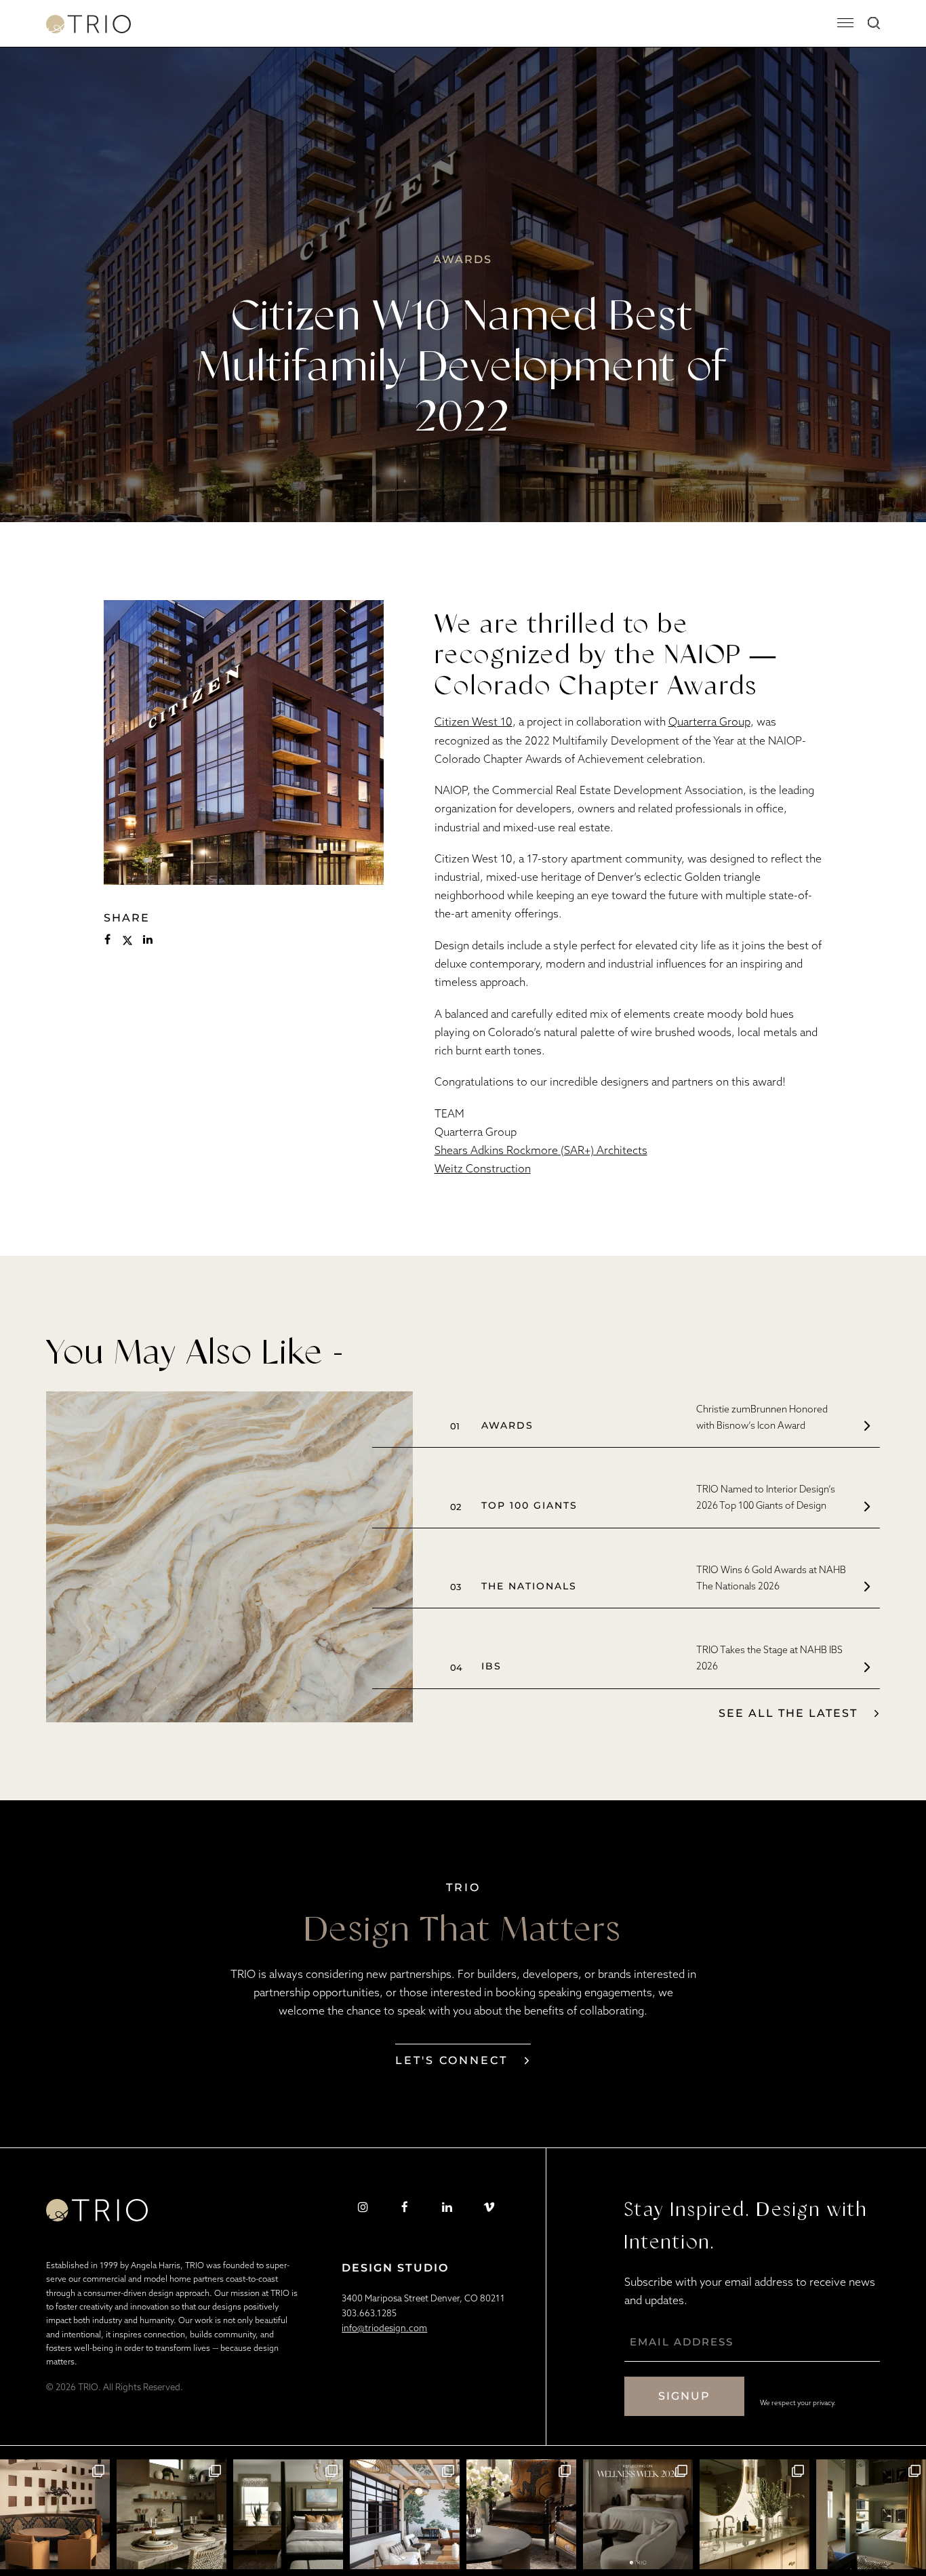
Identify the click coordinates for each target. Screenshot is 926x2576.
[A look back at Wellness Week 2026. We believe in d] (638, 2514)
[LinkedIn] (148, 940)
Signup (684, 2396)
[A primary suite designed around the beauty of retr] (288, 2514)
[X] (127, 940)
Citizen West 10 (474, 721)
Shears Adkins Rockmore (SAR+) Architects (541, 1150)
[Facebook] (107, 940)
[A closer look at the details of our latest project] (521, 2514)
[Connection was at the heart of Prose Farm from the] (405, 2514)
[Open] (846, 23)
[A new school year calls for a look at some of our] (871, 2514)
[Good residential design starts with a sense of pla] (55, 2514)
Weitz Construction (483, 1168)
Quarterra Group (709, 721)
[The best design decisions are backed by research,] (754, 2514)
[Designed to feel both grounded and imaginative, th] (172, 2514)
